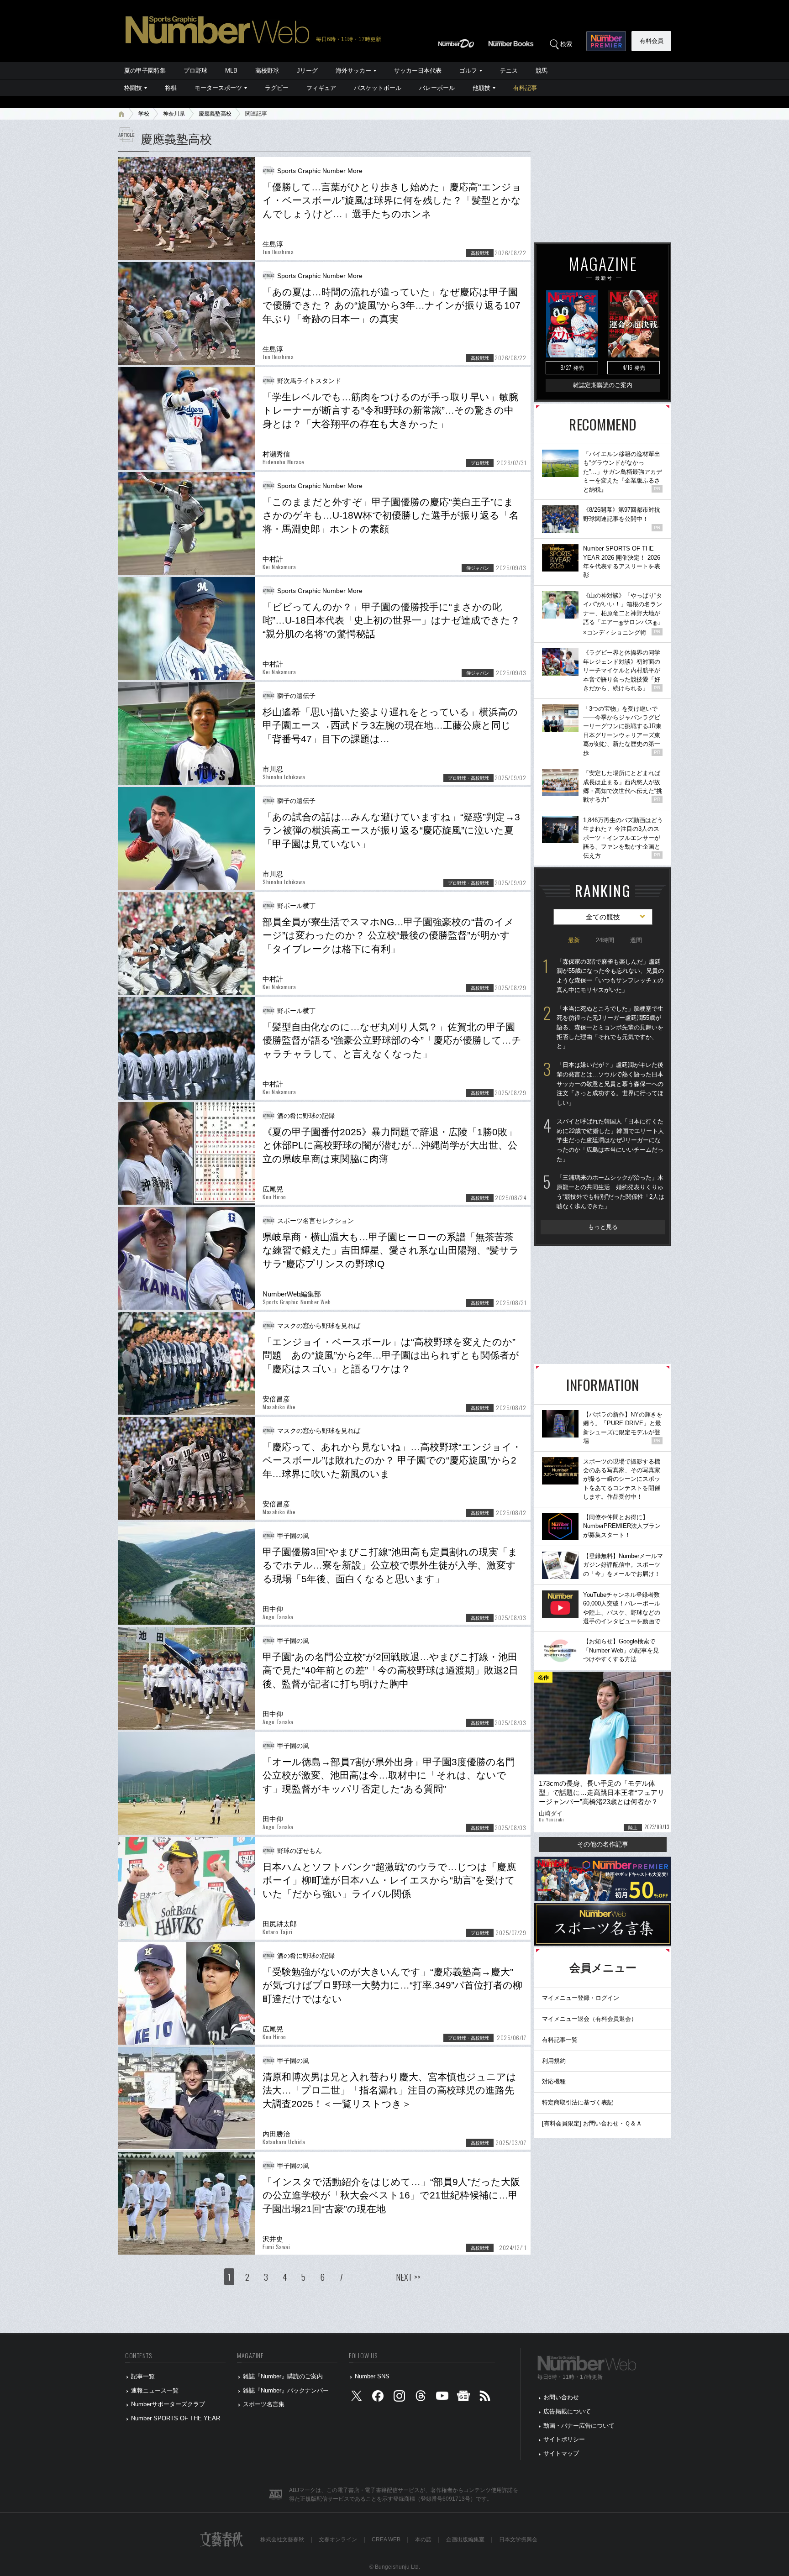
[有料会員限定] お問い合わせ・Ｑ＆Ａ (592, 2123)
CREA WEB (386, 2539)
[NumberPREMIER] (606, 41)
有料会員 (652, 41)
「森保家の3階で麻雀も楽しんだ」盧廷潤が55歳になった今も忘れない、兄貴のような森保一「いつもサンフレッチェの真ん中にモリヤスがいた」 (610, 976)
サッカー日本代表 (418, 71)
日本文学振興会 (518, 2539)
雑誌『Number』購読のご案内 (283, 2376)
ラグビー (277, 88)
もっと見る (603, 1227)
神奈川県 (174, 114)
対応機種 (554, 2081)
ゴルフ (468, 71)
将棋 (171, 88)
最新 (574, 940)
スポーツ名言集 (264, 2404)
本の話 (423, 2539)
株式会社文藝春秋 (282, 2539)
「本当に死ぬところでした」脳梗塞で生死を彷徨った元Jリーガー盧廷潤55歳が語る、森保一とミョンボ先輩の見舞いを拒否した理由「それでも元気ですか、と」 (610, 1028)
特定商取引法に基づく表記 (578, 2102)
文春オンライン (338, 2539)
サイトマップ (561, 2453)
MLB (231, 71)
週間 (636, 940)
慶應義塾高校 (215, 114)
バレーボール (437, 88)
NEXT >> (408, 2277)
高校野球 (267, 71)
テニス (509, 71)
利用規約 (554, 2061)
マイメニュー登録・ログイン (581, 1998)
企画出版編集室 (465, 2539)
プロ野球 (195, 71)
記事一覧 (143, 2376)
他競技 (481, 88)
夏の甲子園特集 (145, 71)
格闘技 (133, 88)
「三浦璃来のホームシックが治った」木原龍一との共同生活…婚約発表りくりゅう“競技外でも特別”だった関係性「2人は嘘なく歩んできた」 (610, 1192)
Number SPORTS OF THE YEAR (176, 2418)
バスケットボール (378, 88)
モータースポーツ (218, 88)
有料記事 (525, 88)
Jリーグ (307, 71)
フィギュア (321, 88)
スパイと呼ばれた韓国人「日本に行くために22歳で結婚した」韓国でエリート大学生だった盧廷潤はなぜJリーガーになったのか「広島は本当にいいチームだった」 (610, 1140)
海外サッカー (353, 71)
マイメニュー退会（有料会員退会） (589, 2019)
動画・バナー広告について (579, 2426)
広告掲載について (567, 2411)
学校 (144, 114)
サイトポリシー (564, 2439)
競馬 (542, 71)
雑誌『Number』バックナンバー (286, 2390)
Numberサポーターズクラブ (168, 2404)
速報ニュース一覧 (155, 2390)
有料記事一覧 (560, 2040)
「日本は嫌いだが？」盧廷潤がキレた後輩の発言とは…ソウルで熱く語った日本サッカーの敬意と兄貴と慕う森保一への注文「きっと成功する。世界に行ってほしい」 (610, 1084)
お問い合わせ (561, 2397)
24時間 (605, 940)
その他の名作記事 (603, 1844)
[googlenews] (463, 2398)
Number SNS (372, 2376)
